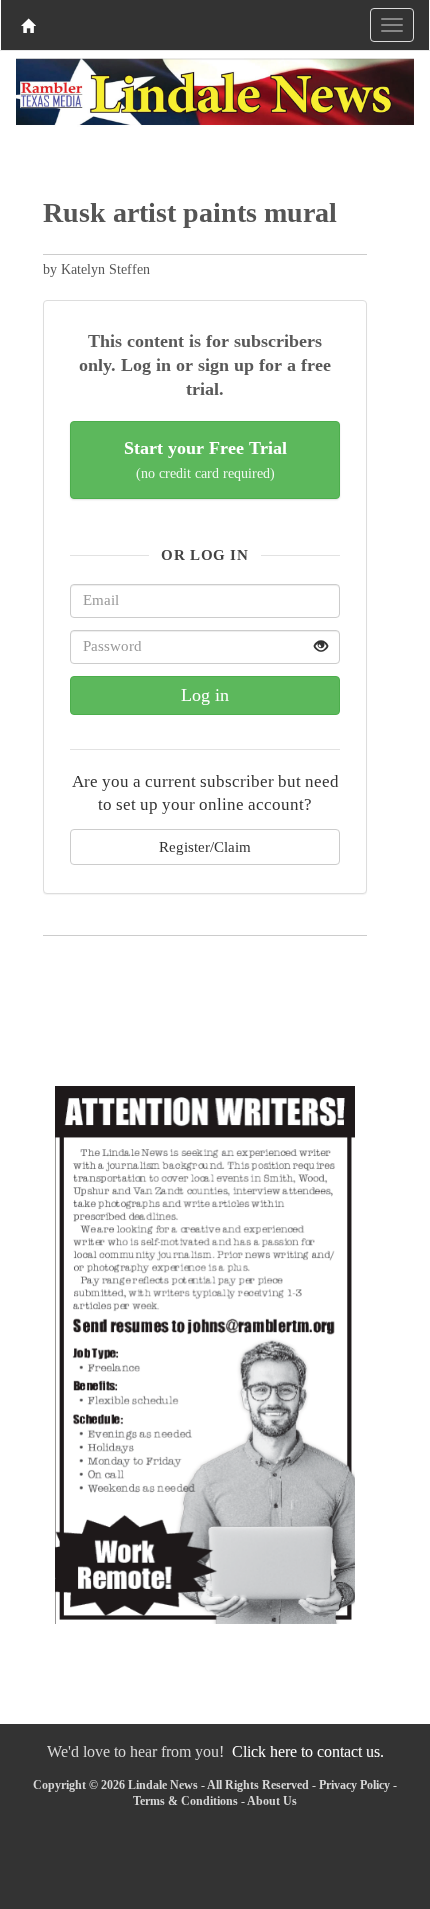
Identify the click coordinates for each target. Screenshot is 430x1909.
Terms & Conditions (185, 1801)
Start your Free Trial (205, 459)
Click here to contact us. (308, 1751)
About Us (272, 1801)
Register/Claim (205, 846)
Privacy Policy (354, 1785)
